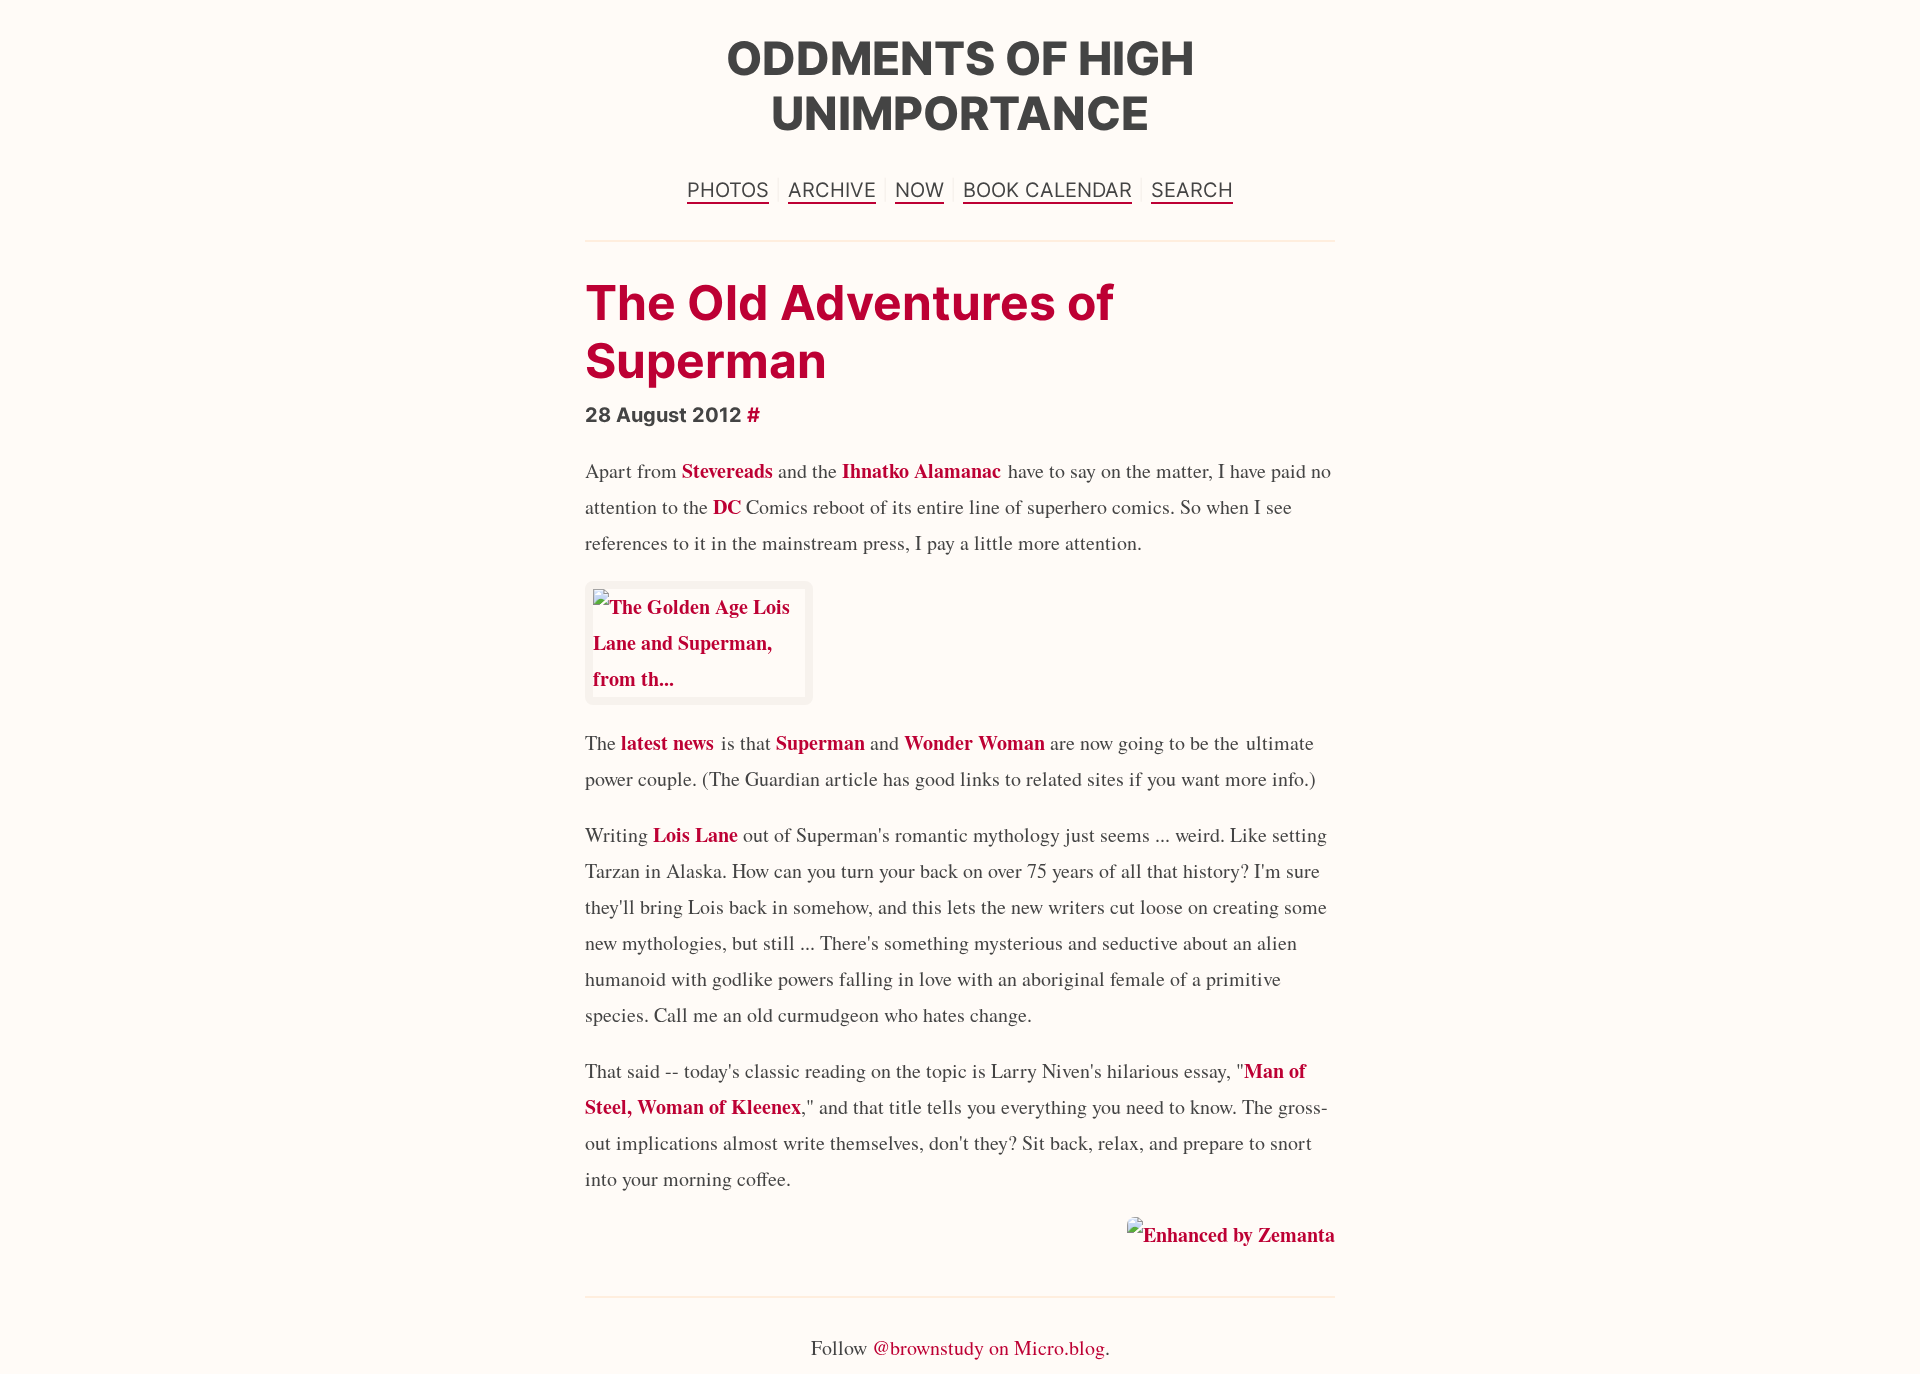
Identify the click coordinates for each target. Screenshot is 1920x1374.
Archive (832, 190)
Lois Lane (695, 834)
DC (727, 506)
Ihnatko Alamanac (921, 470)
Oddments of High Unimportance (960, 85)
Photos (728, 190)
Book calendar (1047, 190)
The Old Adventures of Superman (850, 331)
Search (1192, 190)
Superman (820, 742)
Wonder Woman (974, 742)
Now (919, 190)
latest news (667, 742)
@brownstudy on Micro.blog (988, 1347)
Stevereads (727, 470)
